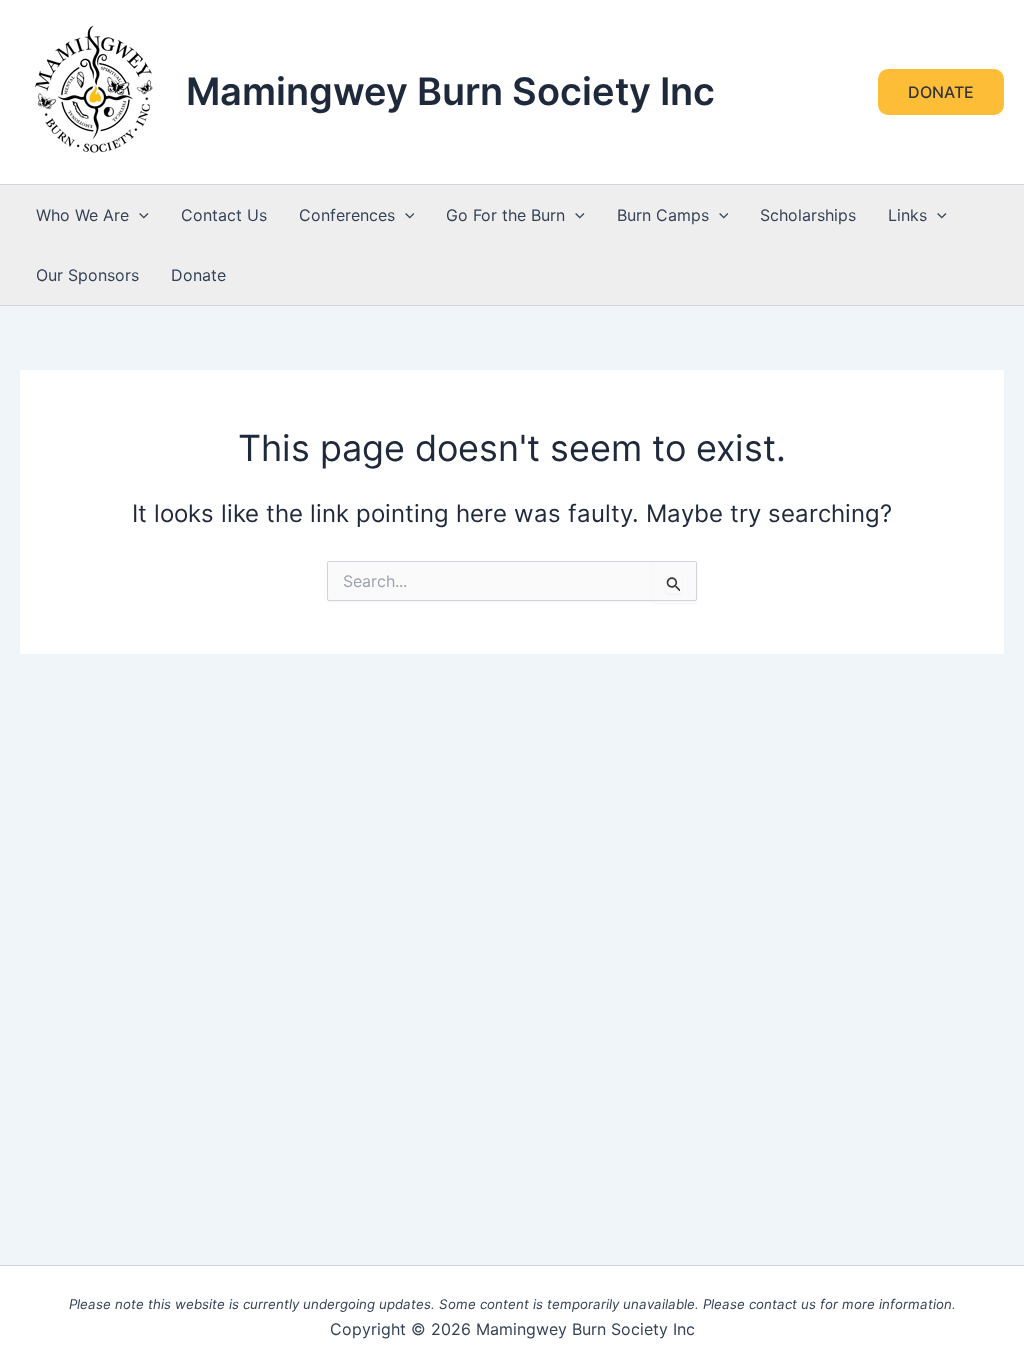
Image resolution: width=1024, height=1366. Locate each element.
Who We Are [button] (82, 215)
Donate (198, 275)
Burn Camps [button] (663, 215)
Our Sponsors (87, 275)
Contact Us (224, 215)
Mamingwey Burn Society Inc (450, 91)
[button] (941, 92)
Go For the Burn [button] (505, 215)
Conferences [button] (347, 215)
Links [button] (907, 215)
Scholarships (808, 215)
